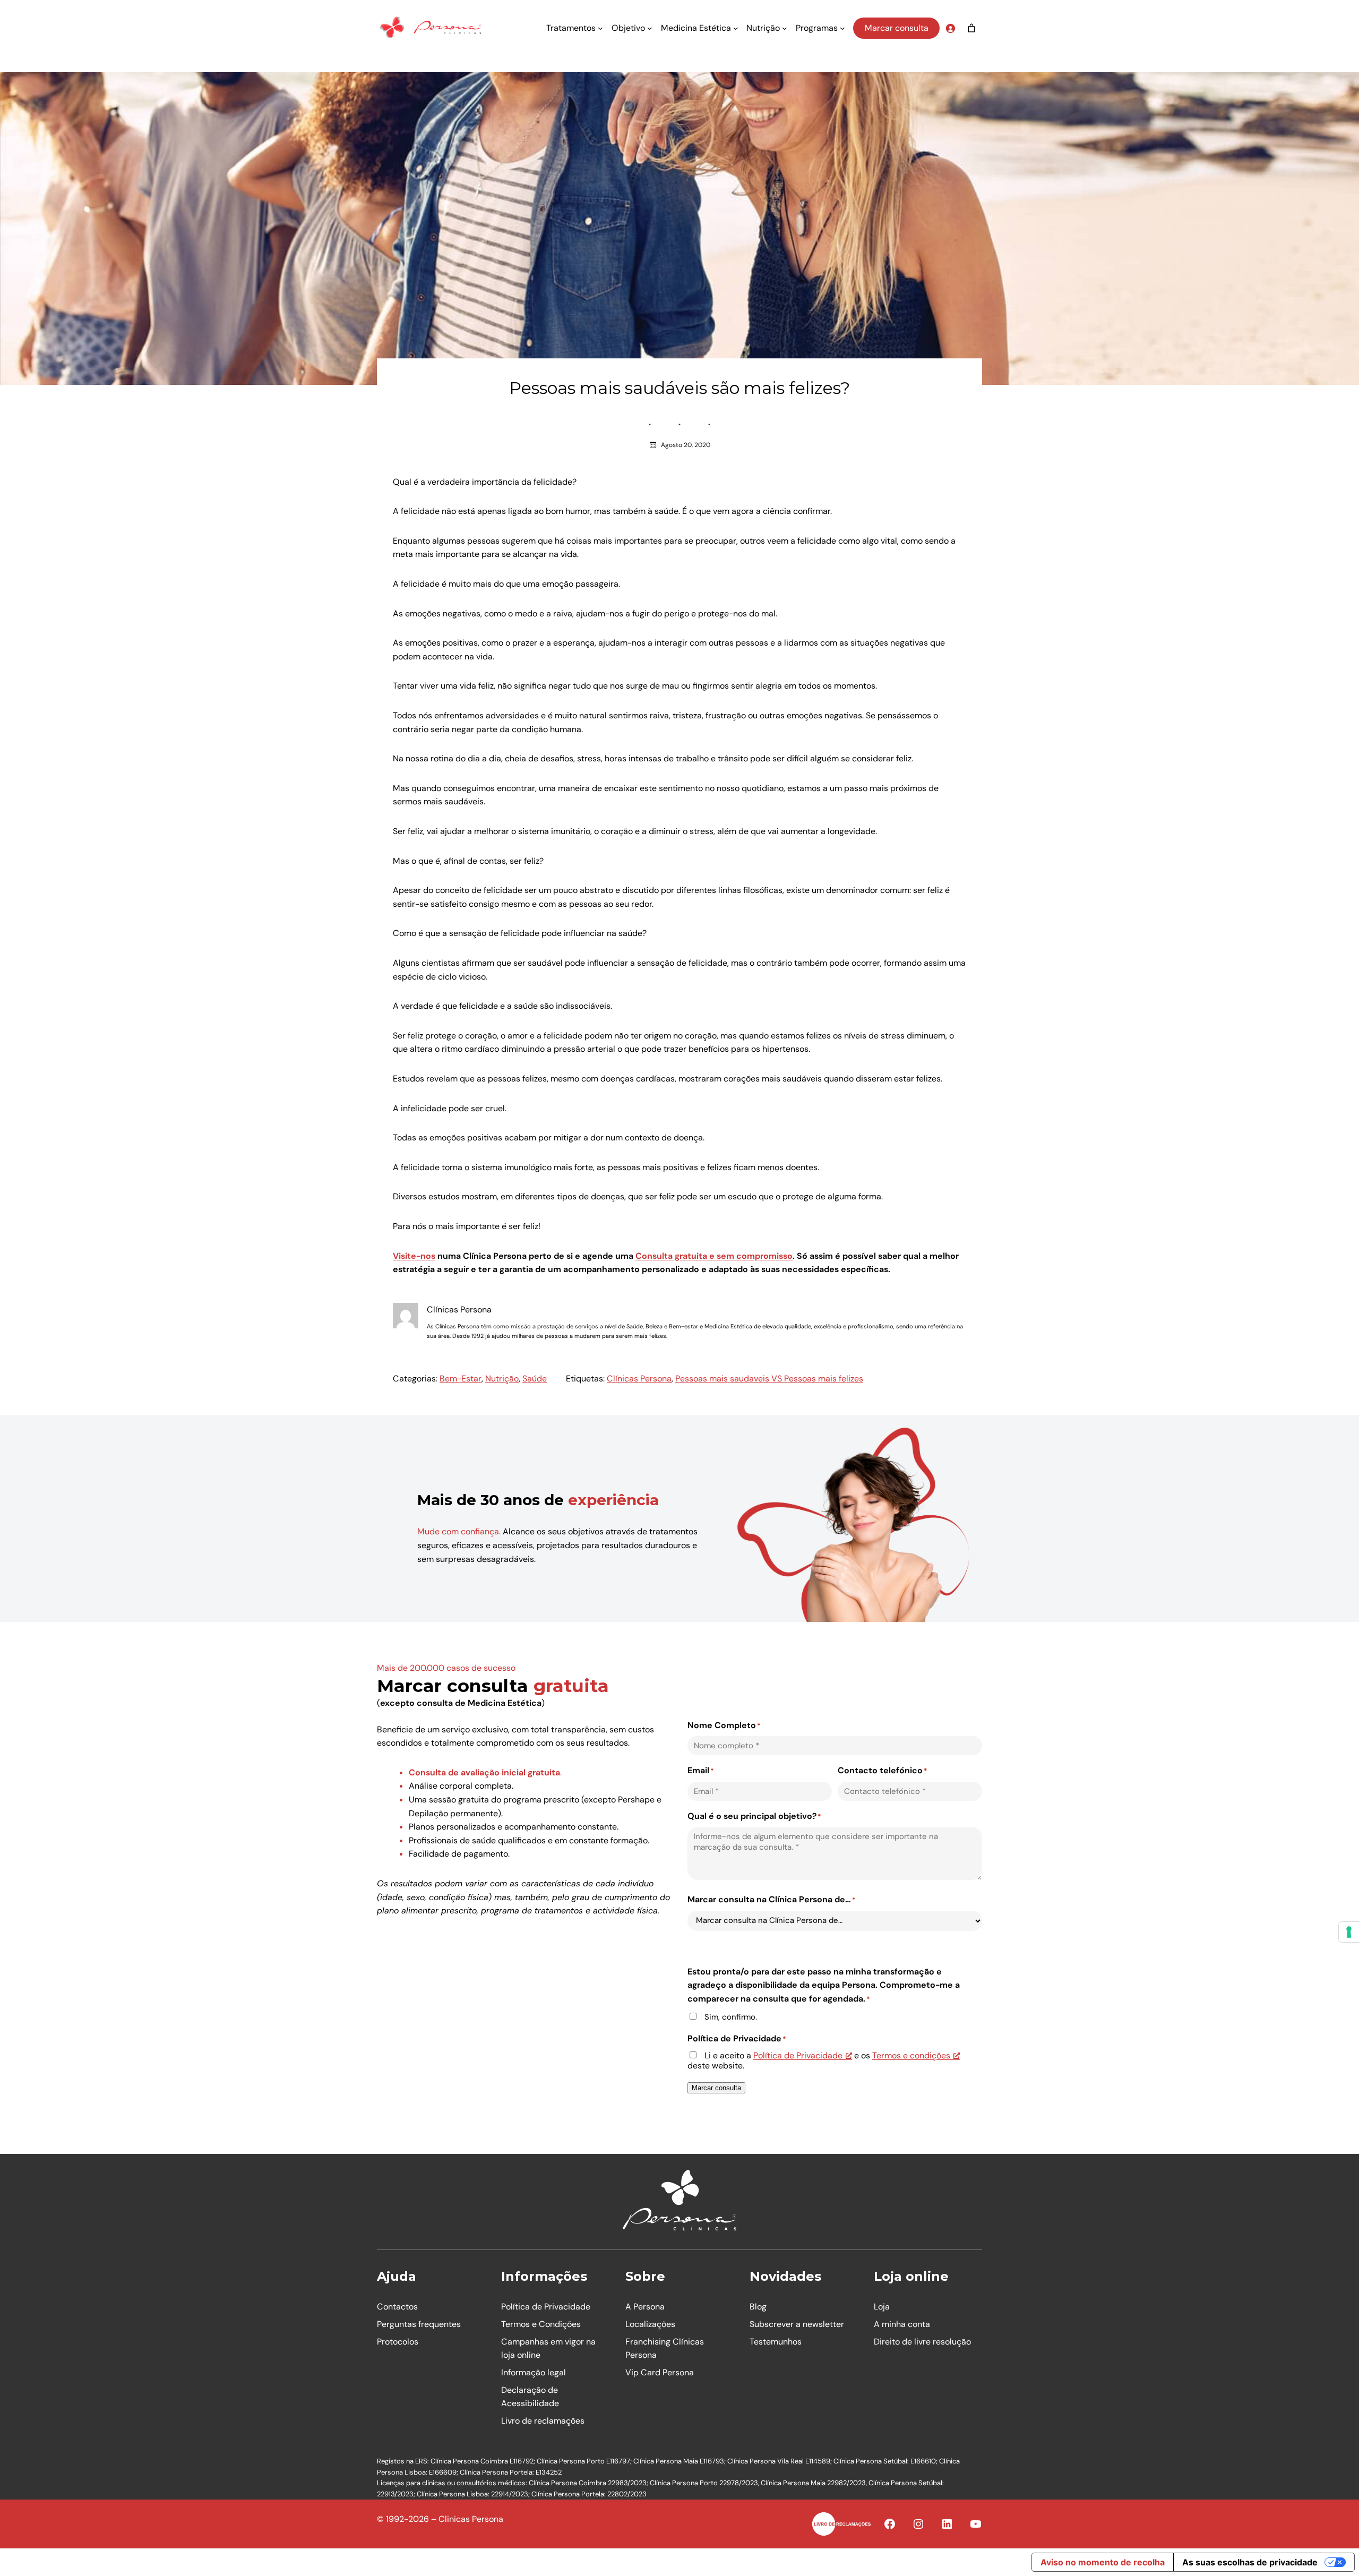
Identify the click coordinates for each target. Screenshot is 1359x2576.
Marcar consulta (897, 28)
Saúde (535, 1379)
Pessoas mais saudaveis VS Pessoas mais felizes (769, 1379)
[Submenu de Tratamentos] (600, 28)
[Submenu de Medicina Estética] (736, 28)
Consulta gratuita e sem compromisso (714, 1256)
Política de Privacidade (798, 2055)
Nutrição (502, 1379)
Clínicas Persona (639, 1379)
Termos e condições (911, 2055)
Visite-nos (414, 1256)
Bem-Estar (461, 1379)
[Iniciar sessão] (950, 28)
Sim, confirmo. (731, 2017)
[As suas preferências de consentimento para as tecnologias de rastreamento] (1349, 1932)
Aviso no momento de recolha (1103, 2562)
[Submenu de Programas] (842, 28)
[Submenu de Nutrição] (785, 28)
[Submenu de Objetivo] (650, 28)
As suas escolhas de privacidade (1250, 2562)
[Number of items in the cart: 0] (971, 28)
